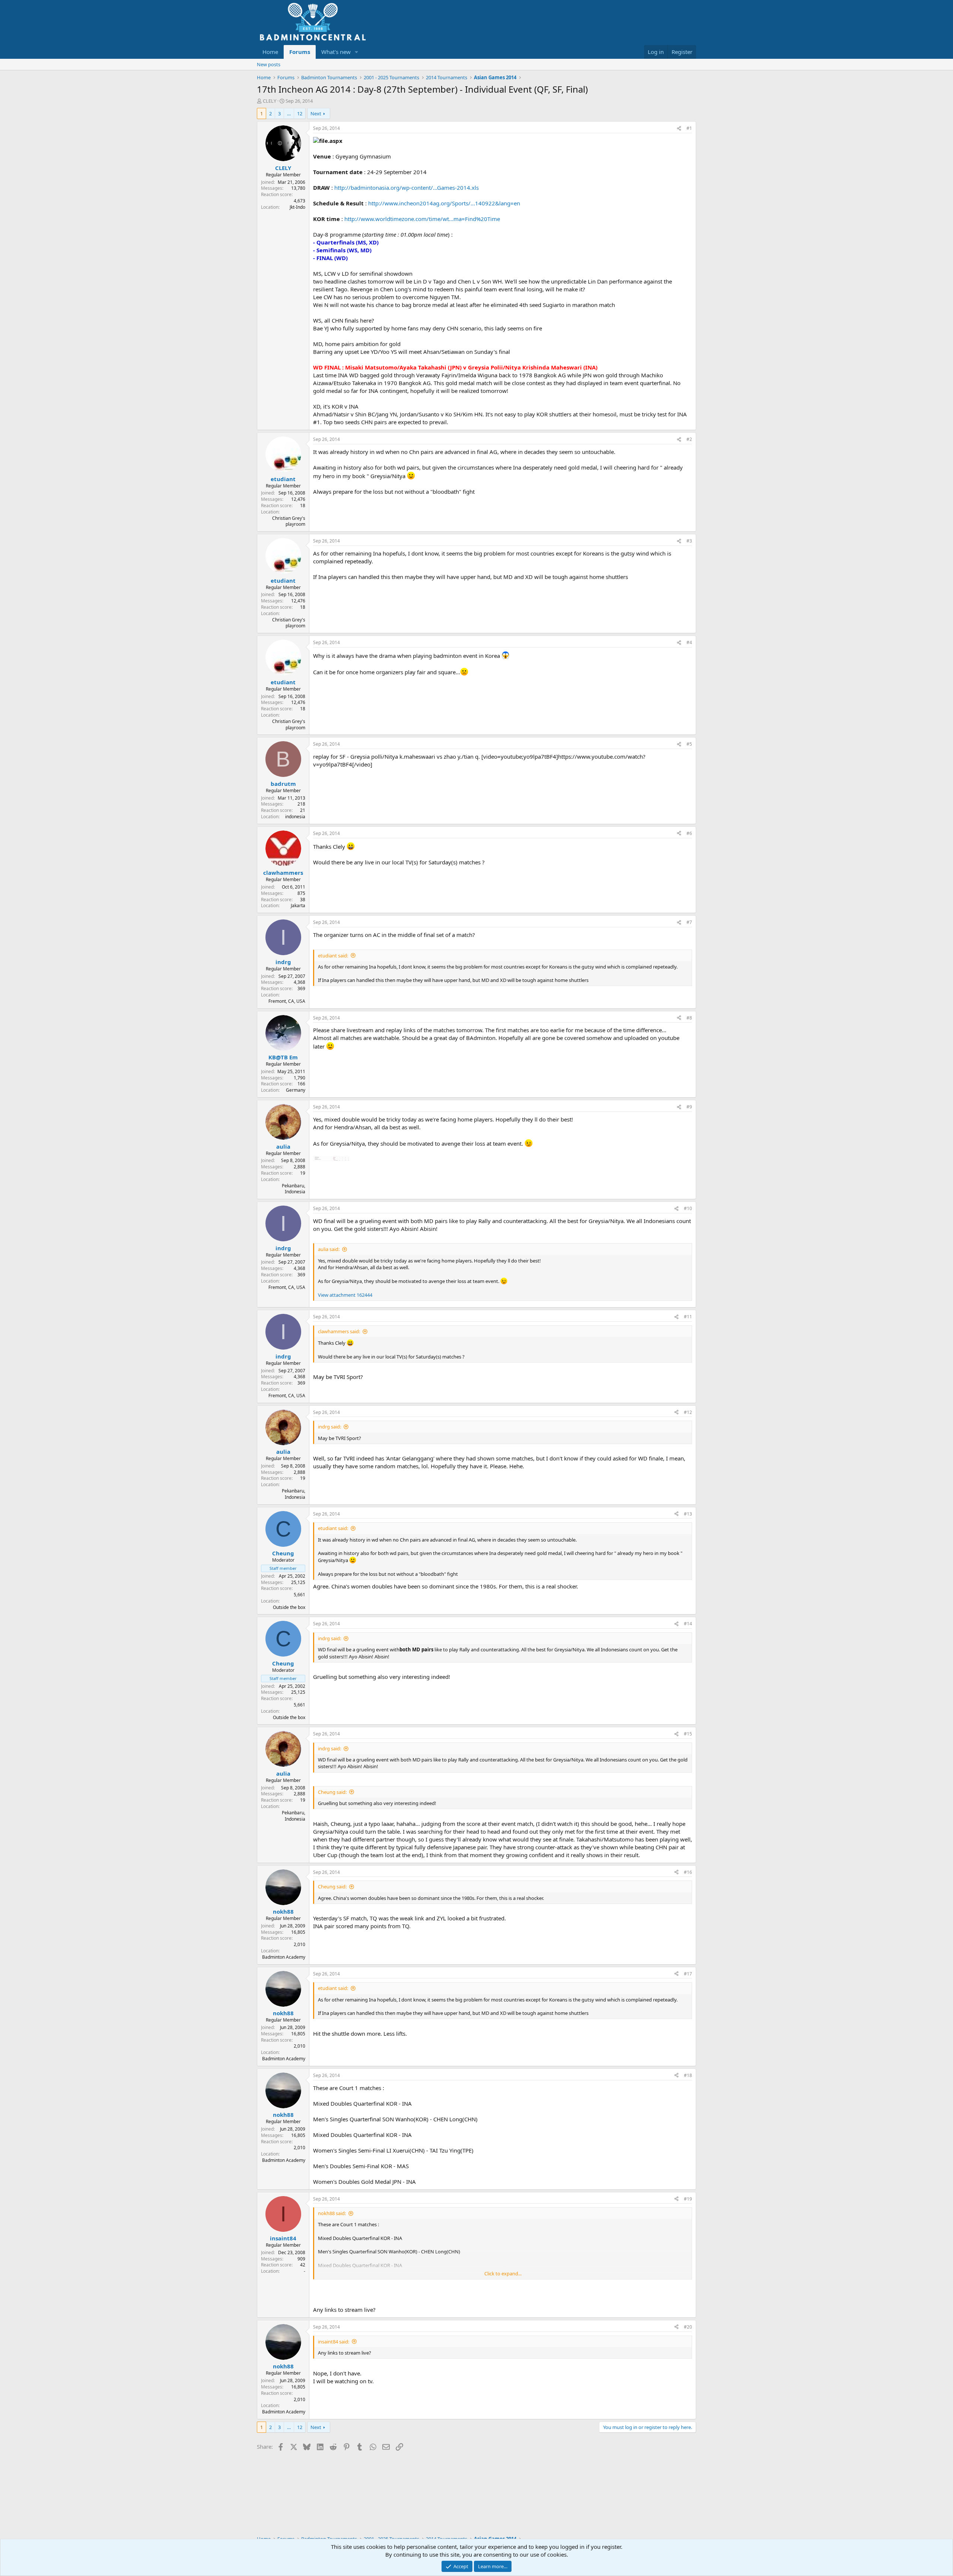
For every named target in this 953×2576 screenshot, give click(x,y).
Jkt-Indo (297, 207)
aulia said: (329, 1249)
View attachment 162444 (345, 1295)
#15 (688, 1734)
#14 (688, 1624)
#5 (689, 744)
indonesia (295, 817)
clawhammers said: (339, 1331)
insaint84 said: (334, 2342)
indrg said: (329, 1427)
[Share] (679, 129)
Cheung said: (332, 1792)
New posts (269, 64)
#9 (689, 1107)
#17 (688, 1974)
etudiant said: (333, 956)
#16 (688, 1872)
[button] (357, 52)
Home (270, 52)
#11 (688, 1317)
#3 (689, 541)
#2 (689, 439)
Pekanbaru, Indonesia (294, 1189)
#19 (688, 2199)
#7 (689, 922)
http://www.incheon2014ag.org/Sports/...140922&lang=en (444, 203)
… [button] (289, 113)
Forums (300, 52)
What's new (336, 52)
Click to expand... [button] (503, 2273)
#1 (689, 128)
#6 (689, 833)
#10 (688, 1208)
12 (300, 113)
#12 (688, 1412)
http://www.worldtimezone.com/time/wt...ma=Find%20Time (422, 219)
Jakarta (298, 905)
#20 (688, 2327)
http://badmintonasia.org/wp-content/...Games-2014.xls (407, 188)
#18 (688, 2075)
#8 (689, 1018)
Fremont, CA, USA (287, 1001)
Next (316, 113)
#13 (688, 1514)
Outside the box (289, 1607)
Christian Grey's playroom (289, 521)
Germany (296, 1090)
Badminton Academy (284, 1957)
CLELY (270, 101)
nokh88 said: (332, 2213)
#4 (689, 642)
